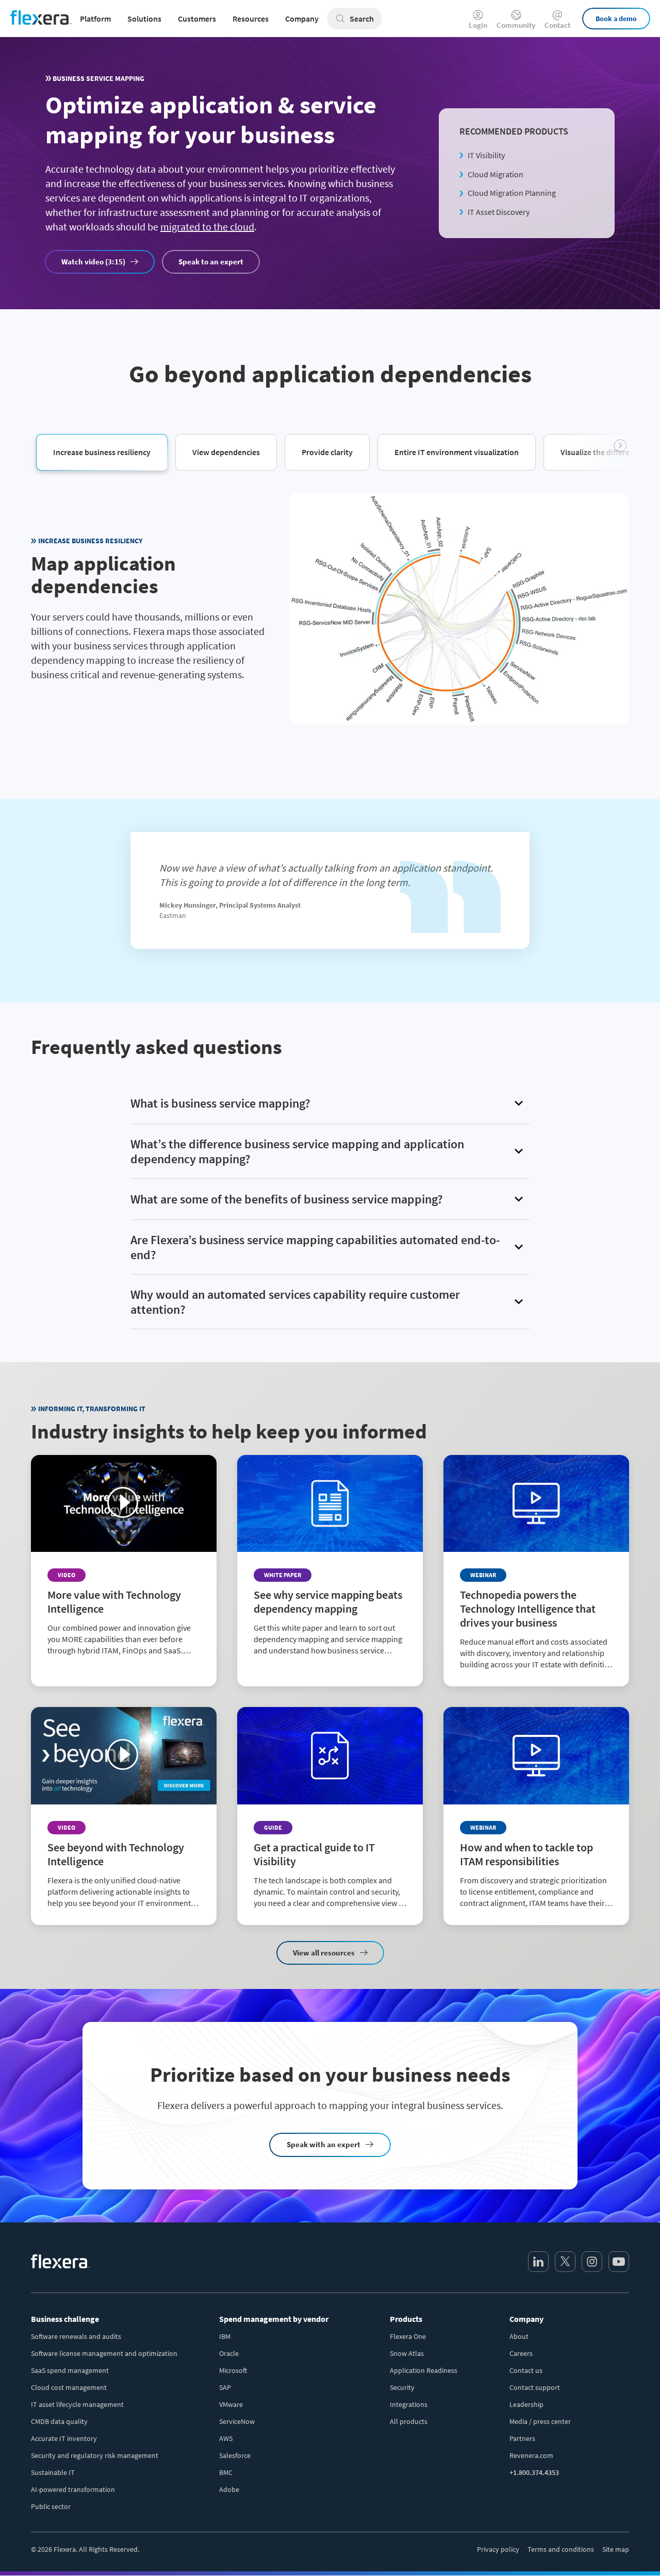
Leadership (526, 2404)
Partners (522, 2438)
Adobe (229, 2489)
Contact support (535, 2387)
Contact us (526, 2370)
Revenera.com (531, 2455)
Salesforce (235, 2455)
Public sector (51, 2506)
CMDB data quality (59, 2421)
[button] (102, 451)
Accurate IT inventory (64, 2438)
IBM (225, 2336)
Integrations (409, 2404)
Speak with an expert (324, 2144)
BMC (226, 2472)
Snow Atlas (407, 2353)
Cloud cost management (69, 2387)
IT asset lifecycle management (77, 2404)
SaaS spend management (70, 2370)
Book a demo (616, 19)
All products (409, 2421)
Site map (616, 2549)
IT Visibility (486, 155)
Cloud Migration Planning (512, 193)
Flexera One (408, 2336)
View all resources (324, 1953)
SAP (225, 2387)
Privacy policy (498, 2549)
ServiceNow (237, 2421)
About (519, 2336)
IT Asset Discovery (499, 212)
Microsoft (233, 2370)
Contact (557, 24)
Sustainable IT (53, 2472)
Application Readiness (424, 2370)
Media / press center (540, 2421)
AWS (226, 2438)
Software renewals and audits (76, 2336)
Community (516, 24)
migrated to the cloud (207, 227)
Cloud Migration (496, 174)
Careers (521, 2353)
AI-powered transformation (73, 2489)
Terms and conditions (561, 2549)
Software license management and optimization (104, 2353)
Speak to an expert (211, 262)
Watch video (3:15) (93, 262)
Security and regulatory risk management (95, 2455)
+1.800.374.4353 (534, 2472)
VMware (231, 2404)
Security (402, 2387)
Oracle (229, 2353)
